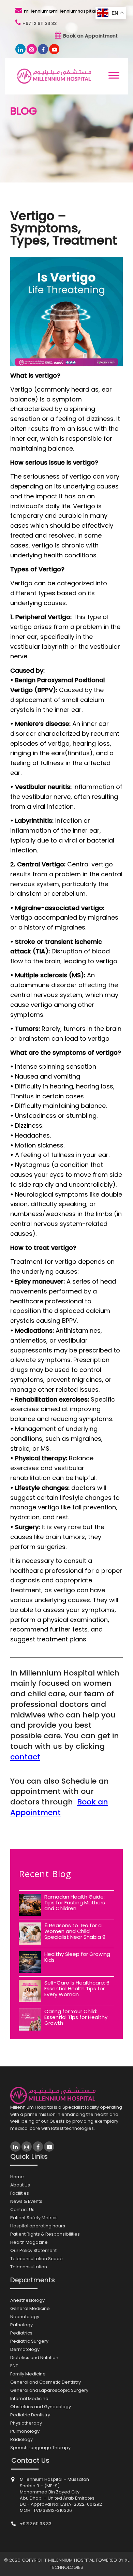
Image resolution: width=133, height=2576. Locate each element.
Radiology (21, 2439)
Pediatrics (21, 2333)
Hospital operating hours (38, 2226)
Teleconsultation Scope (36, 2259)
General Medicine (30, 2308)
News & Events (26, 2201)
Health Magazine (29, 2242)
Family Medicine (28, 2374)
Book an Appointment (90, 36)
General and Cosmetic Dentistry (46, 2382)
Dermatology (25, 2349)
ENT (14, 2366)
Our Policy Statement (33, 2250)
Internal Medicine (29, 2398)
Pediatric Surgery (29, 2341)
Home (17, 2177)
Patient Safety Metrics (34, 2218)
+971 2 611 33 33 (40, 23)
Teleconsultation (29, 2267)
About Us (20, 2185)
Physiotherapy (26, 2423)
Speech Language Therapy (40, 2448)
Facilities (20, 2193)
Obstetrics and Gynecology (41, 2407)
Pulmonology (25, 2431)
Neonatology (25, 2317)
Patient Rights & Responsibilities (45, 2234)
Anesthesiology (27, 2300)
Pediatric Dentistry (30, 2415)
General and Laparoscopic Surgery (49, 2390)
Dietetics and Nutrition (34, 2358)
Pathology (21, 2325)
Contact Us (22, 2209)
